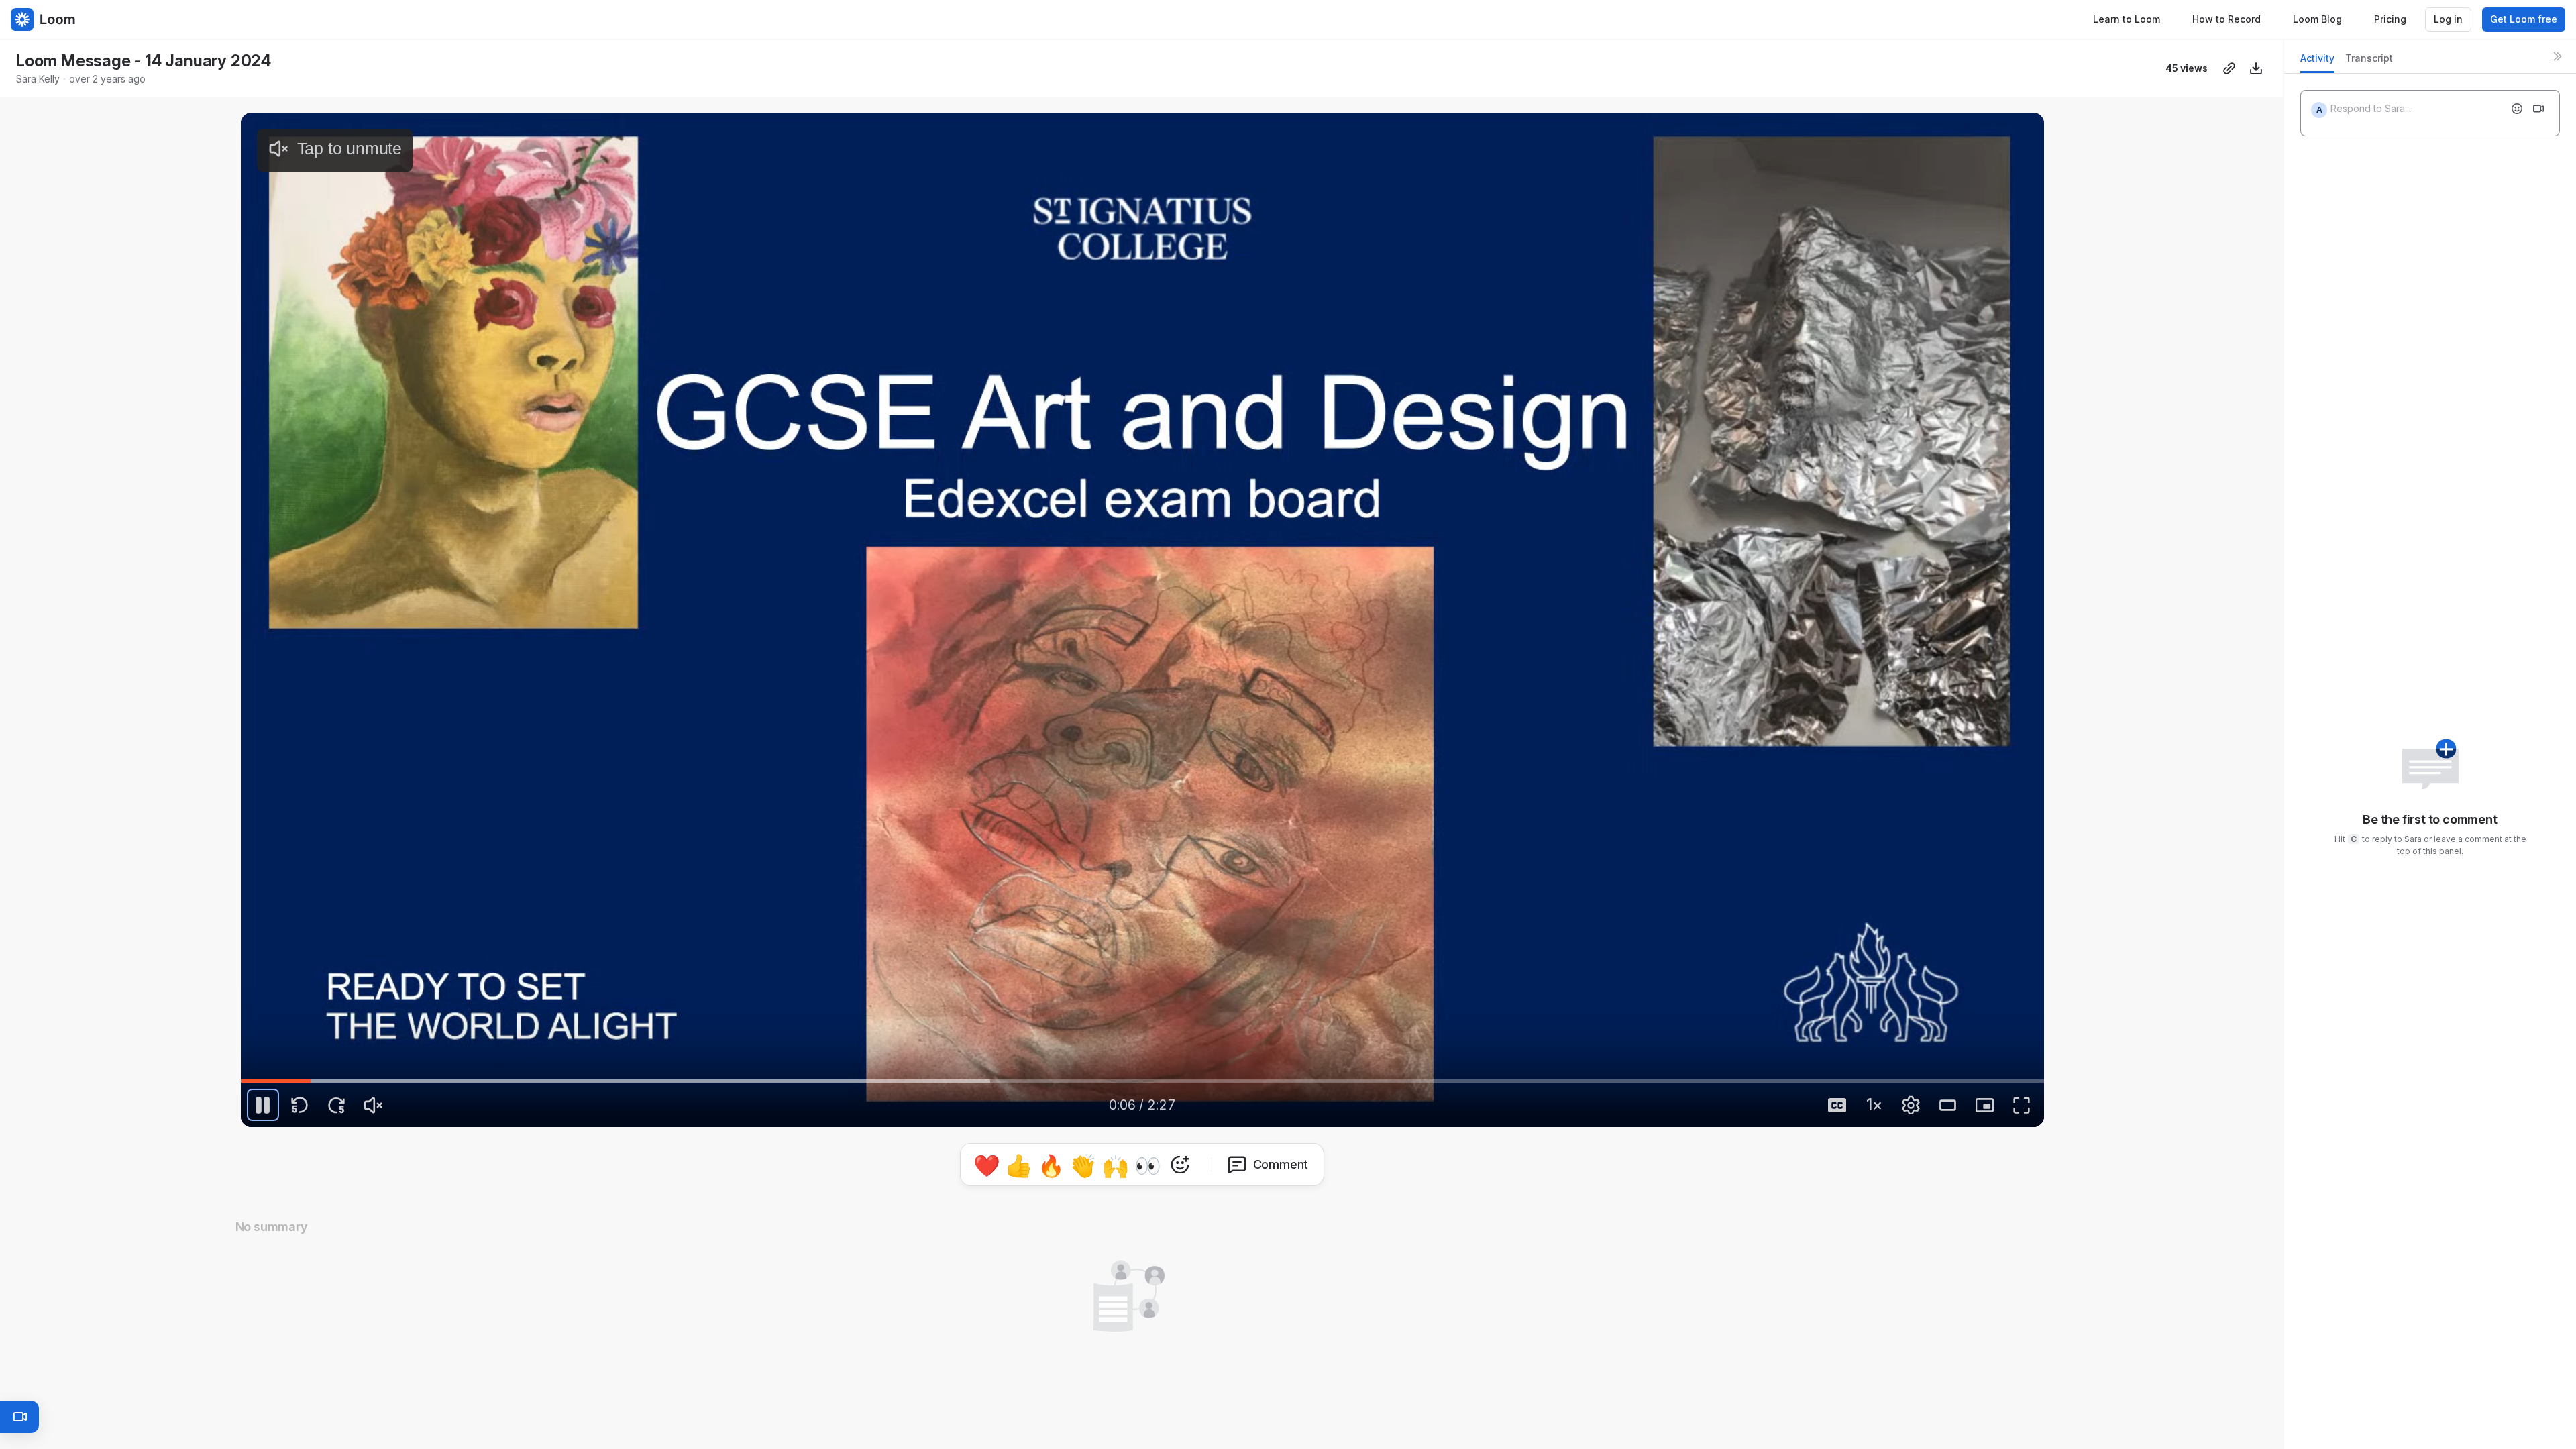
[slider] (1142, 1081)
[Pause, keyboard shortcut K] (263, 1105)
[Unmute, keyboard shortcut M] (374, 1105)
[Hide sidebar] (2557, 56)
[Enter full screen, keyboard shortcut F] (2022, 1105)
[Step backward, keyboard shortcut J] (300, 1105)
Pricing (2390, 19)
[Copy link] (2229, 68)
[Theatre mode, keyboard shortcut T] (1948, 1105)
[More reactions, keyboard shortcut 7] (1242, 1194)
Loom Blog (2317, 19)
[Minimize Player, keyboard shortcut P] (1985, 1105)
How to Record (2226, 19)
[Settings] (1911, 1105)
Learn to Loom (2127, 19)
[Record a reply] (2538, 109)
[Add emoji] (2517, 109)
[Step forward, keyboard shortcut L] (337, 1105)
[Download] (2256, 68)
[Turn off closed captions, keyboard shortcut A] (1837, 1105)
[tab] (2317, 62)
